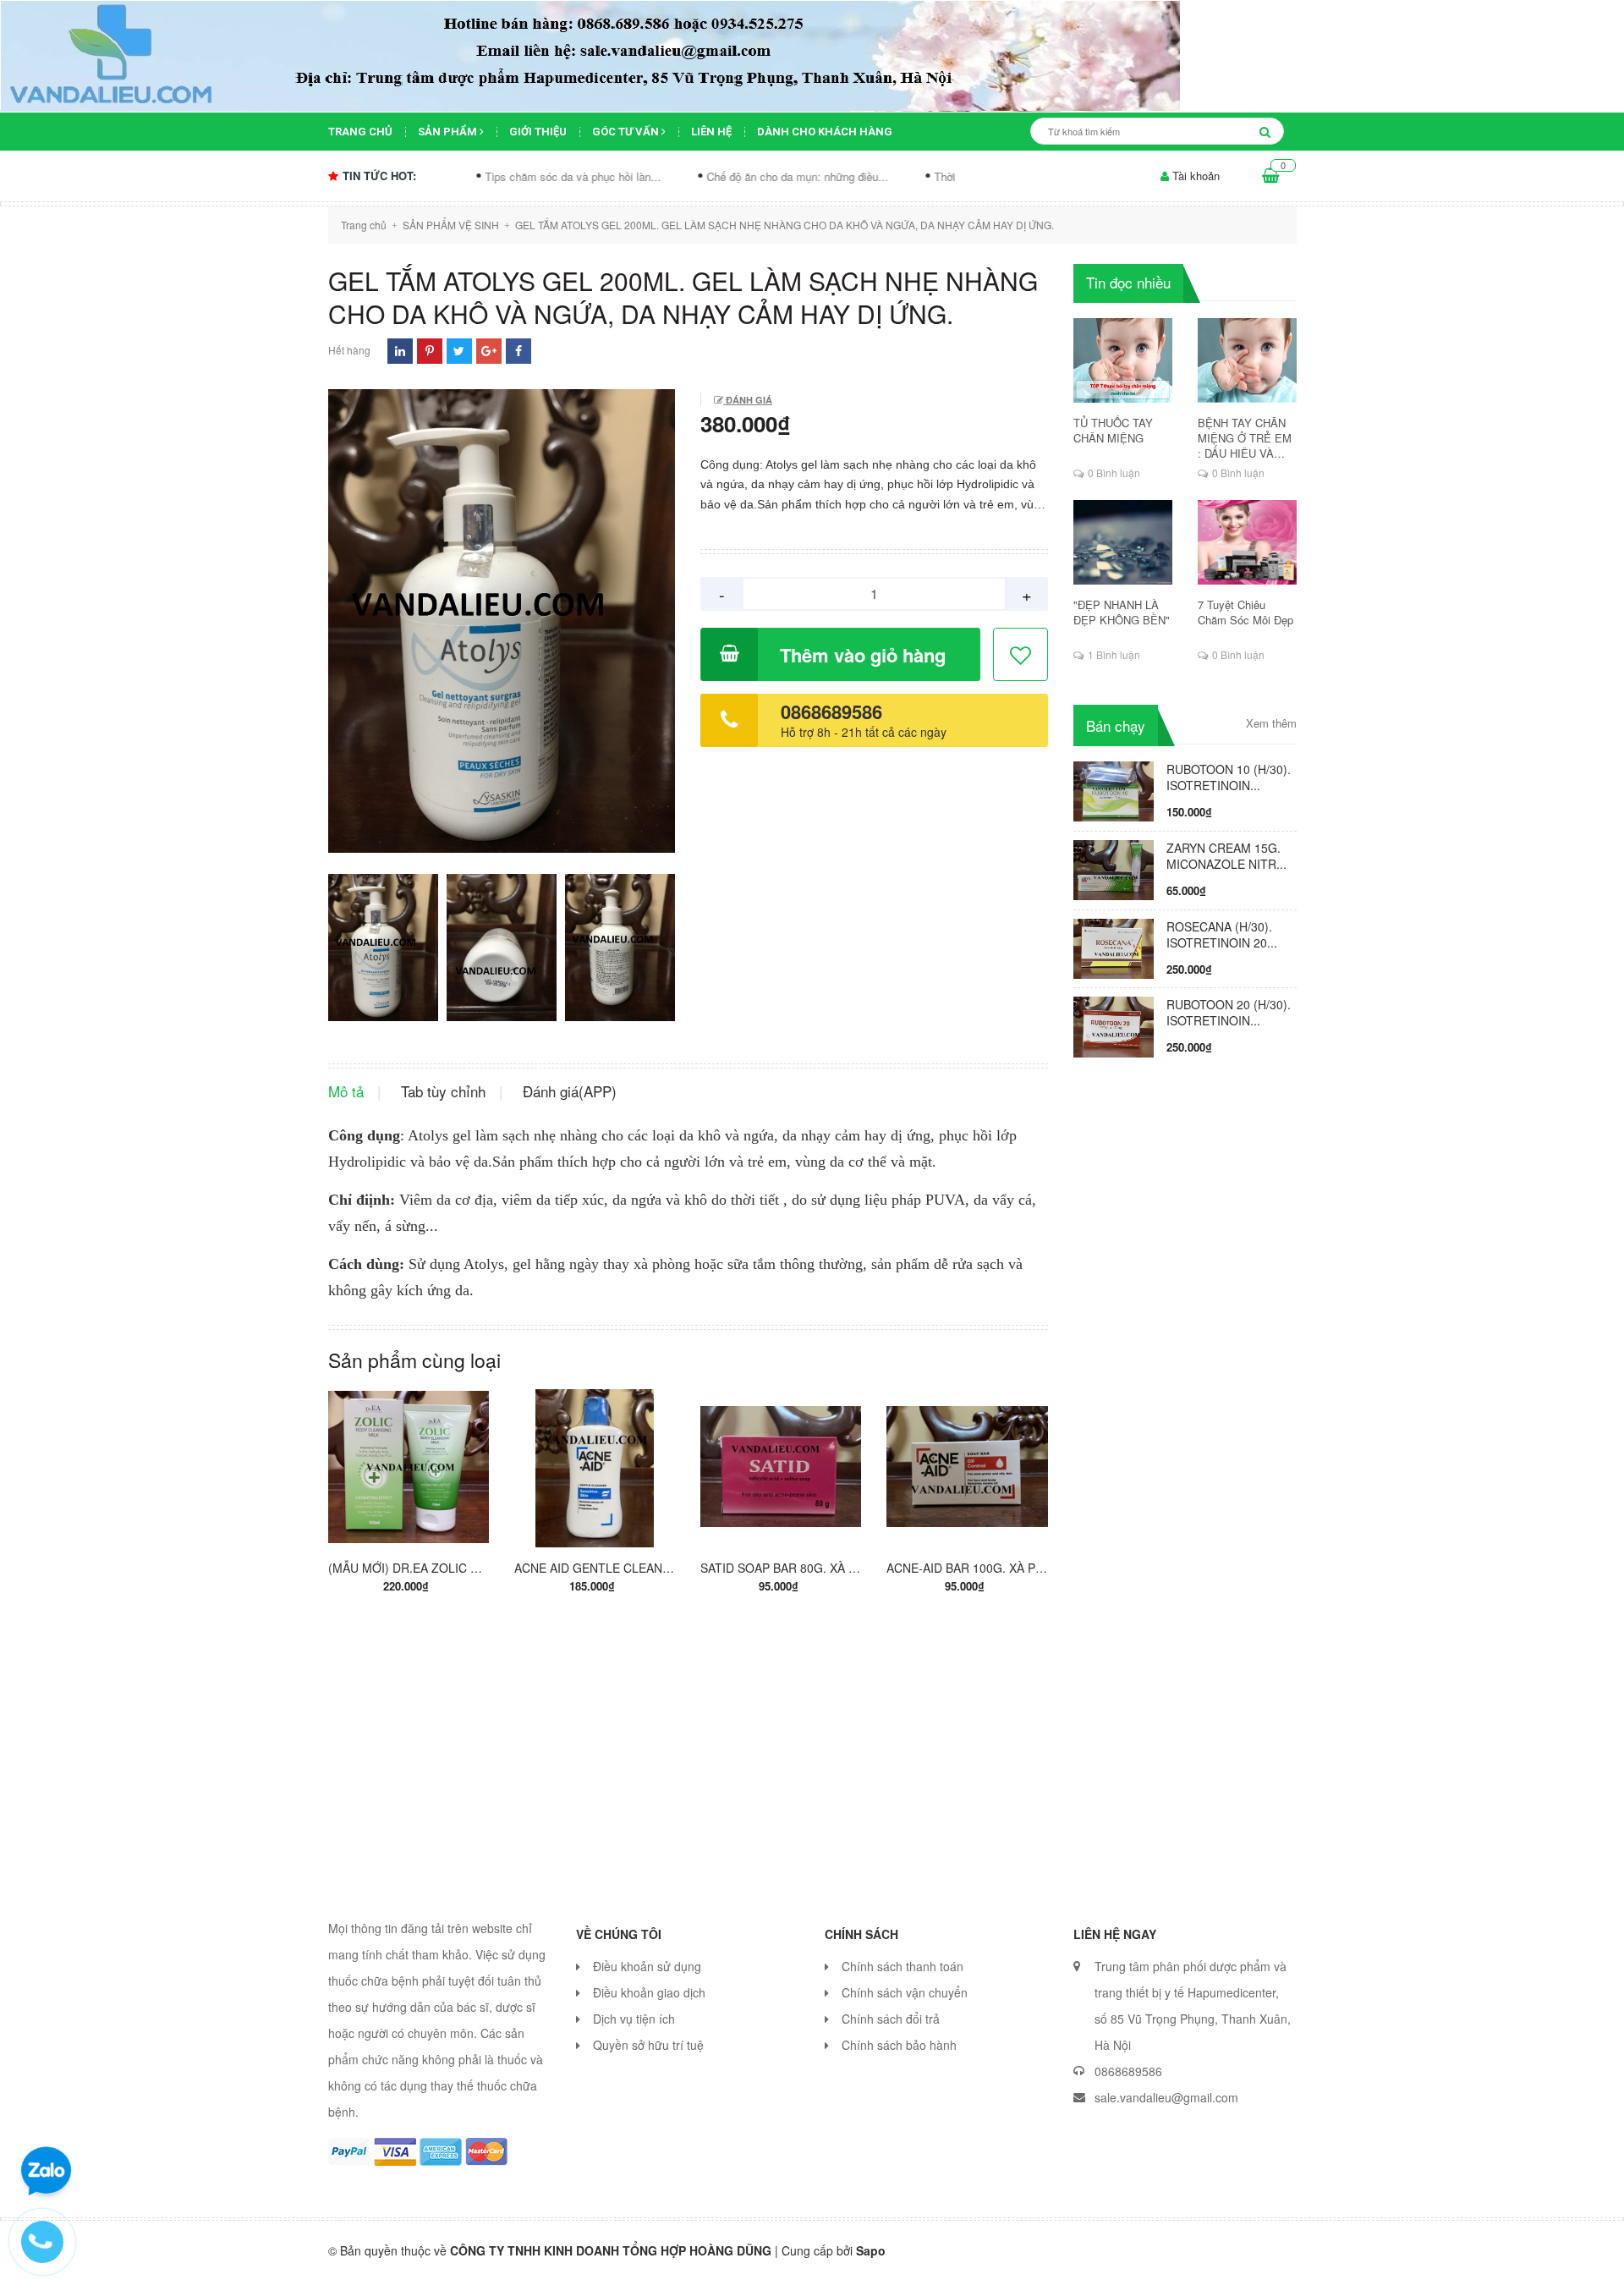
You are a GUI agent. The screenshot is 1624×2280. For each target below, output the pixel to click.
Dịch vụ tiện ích (634, 2019)
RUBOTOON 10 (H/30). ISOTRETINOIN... (1229, 777)
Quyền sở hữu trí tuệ (648, 2045)
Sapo (871, 2250)
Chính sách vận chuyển (905, 1992)
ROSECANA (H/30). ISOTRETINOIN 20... (1222, 934)
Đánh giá (748, 400)
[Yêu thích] (1021, 655)
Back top (1343, 2253)
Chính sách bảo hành (899, 2045)
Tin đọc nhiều (1128, 282)
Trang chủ (360, 132)
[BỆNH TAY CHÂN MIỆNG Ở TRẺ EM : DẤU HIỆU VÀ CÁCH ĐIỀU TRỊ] (1247, 360)
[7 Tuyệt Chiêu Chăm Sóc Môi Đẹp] (1247, 542)
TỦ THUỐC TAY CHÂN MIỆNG (1113, 431)
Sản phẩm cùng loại (414, 1360)
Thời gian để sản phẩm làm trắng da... (921, 176)
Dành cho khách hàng (825, 132)
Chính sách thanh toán (903, 1966)
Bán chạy (1116, 725)
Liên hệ (711, 132)
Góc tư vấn (627, 132)
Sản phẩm (449, 132)
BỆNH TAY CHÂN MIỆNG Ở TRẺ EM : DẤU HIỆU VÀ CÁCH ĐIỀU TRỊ (1245, 438)
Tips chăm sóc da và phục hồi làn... (467, 176)
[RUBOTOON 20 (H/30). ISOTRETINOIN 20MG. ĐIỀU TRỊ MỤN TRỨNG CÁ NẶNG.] (1114, 1025)
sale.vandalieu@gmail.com (1166, 2097)
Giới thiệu (538, 132)
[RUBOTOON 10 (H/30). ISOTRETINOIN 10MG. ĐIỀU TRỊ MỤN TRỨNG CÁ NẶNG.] (1114, 789)
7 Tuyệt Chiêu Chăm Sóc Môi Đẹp (1245, 613)
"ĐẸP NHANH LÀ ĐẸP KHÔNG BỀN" (1122, 613)
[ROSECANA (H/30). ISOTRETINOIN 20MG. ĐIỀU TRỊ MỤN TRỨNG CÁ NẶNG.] (1114, 947)
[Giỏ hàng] (1271, 176)
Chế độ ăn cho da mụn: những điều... (691, 176)
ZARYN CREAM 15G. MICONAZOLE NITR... (1226, 856)
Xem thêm (1271, 723)
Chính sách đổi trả (891, 2019)
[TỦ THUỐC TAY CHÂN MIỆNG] (1123, 360)
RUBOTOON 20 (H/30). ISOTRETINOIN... (1229, 1012)
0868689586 (831, 711)
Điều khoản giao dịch (649, 1992)
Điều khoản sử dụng (647, 1966)
